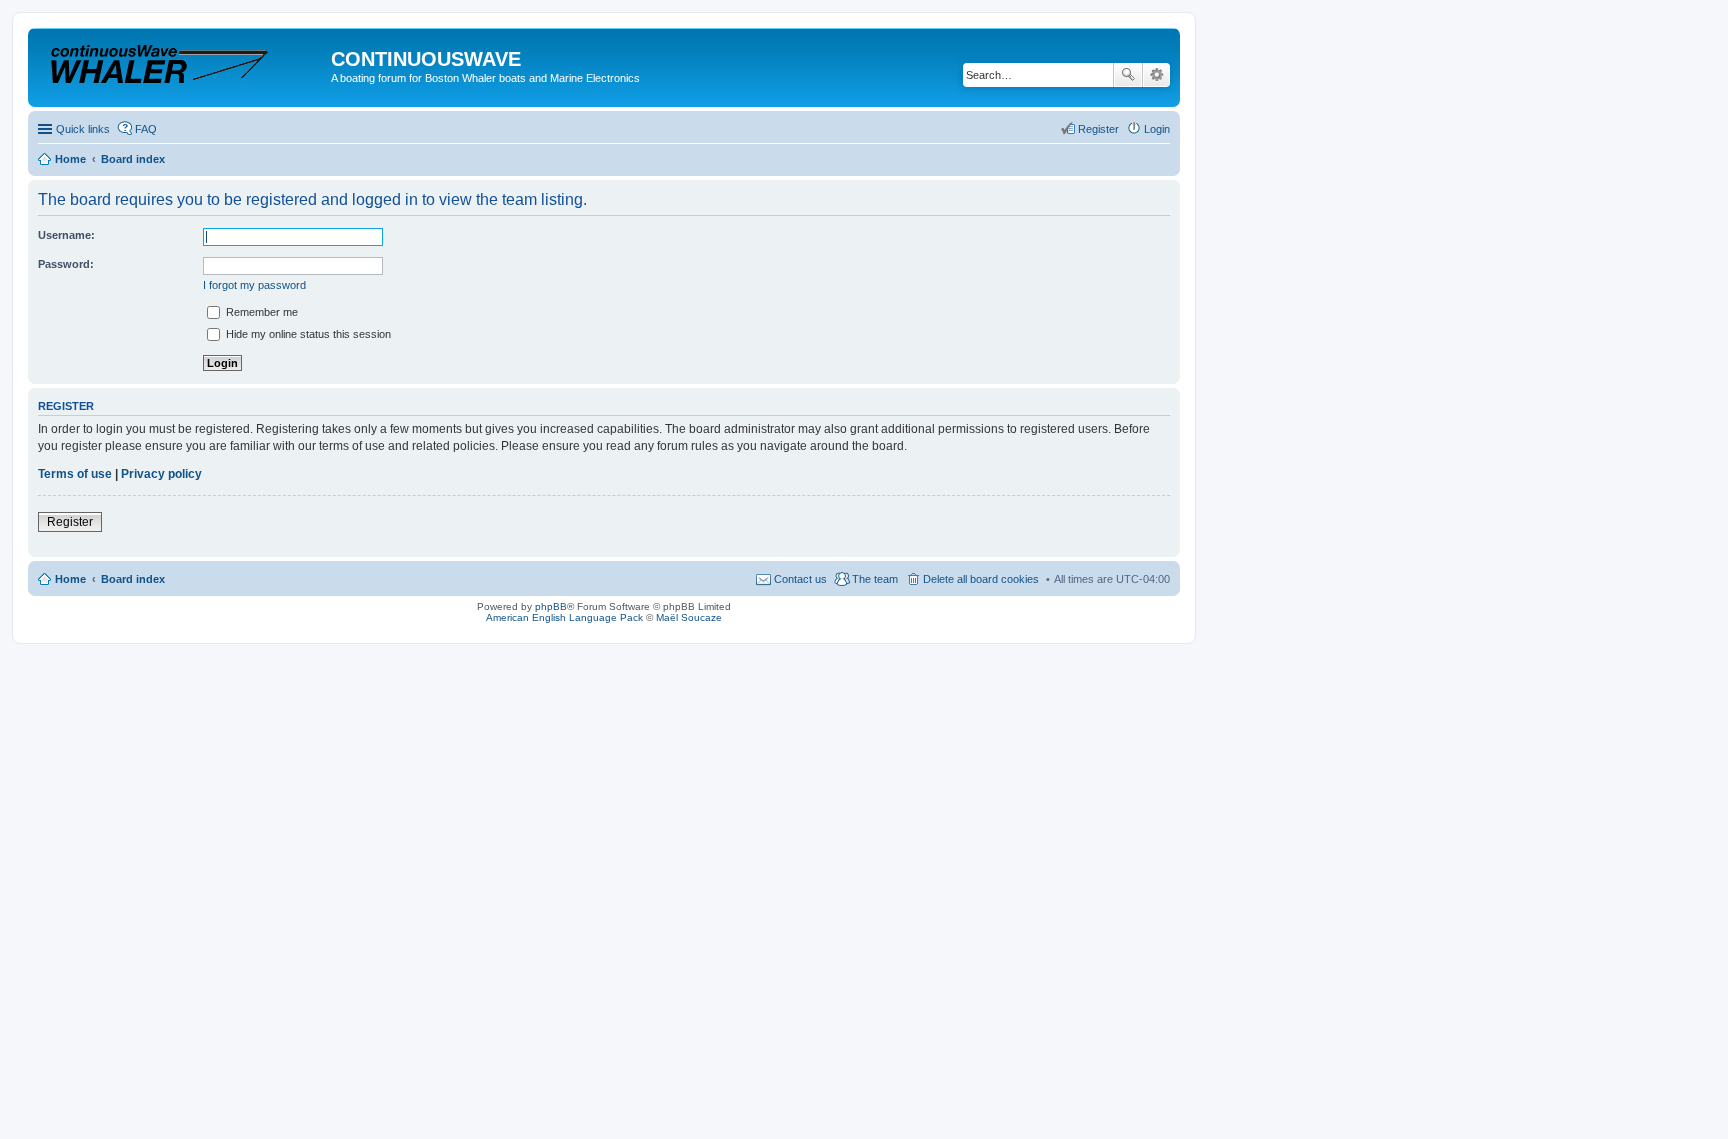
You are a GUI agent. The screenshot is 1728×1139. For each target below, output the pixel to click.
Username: (66, 235)
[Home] (182, 64)
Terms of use (75, 474)
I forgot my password (254, 285)
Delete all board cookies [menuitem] (981, 579)
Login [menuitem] (1157, 129)
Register (70, 522)
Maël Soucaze (689, 617)
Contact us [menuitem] (800, 579)
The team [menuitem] (875, 579)
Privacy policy (161, 474)
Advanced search (1156, 75)
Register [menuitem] (1098, 129)
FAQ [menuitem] (146, 129)
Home (70, 579)
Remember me (260, 312)
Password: (66, 264)
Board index (133, 579)
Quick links (83, 129)
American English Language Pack (564, 617)
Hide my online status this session (307, 334)
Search (1128, 75)
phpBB (551, 606)
